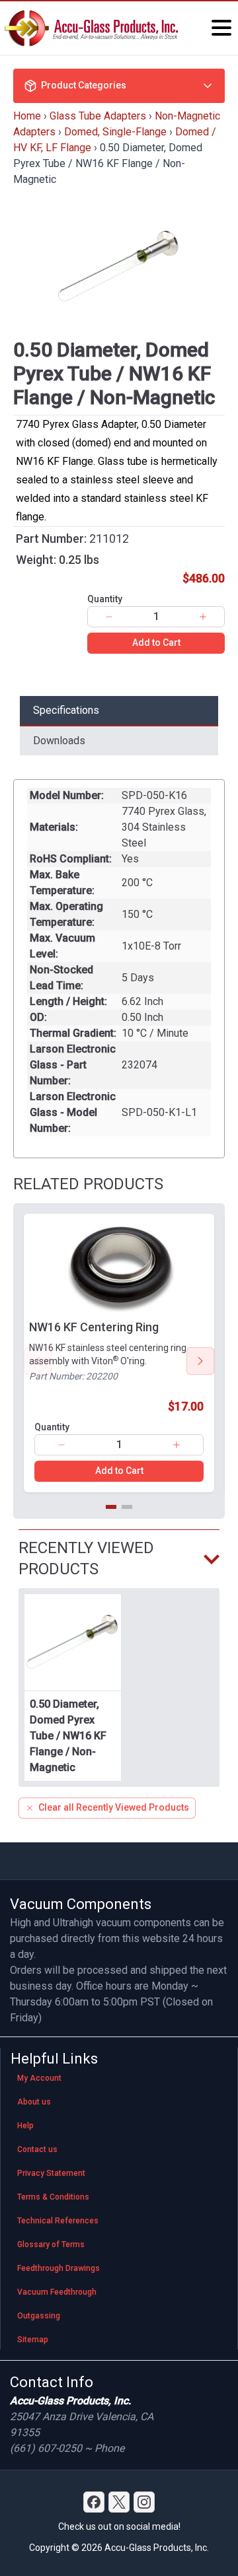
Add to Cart (156, 643)
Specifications (66, 710)
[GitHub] (144, 2502)
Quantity (105, 599)
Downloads (59, 741)
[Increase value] (203, 617)
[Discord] (94, 2502)
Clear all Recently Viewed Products (114, 1807)
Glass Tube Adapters (98, 116)
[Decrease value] (109, 617)
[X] (119, 2502)
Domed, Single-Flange (115, 132)
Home (27, 116)
